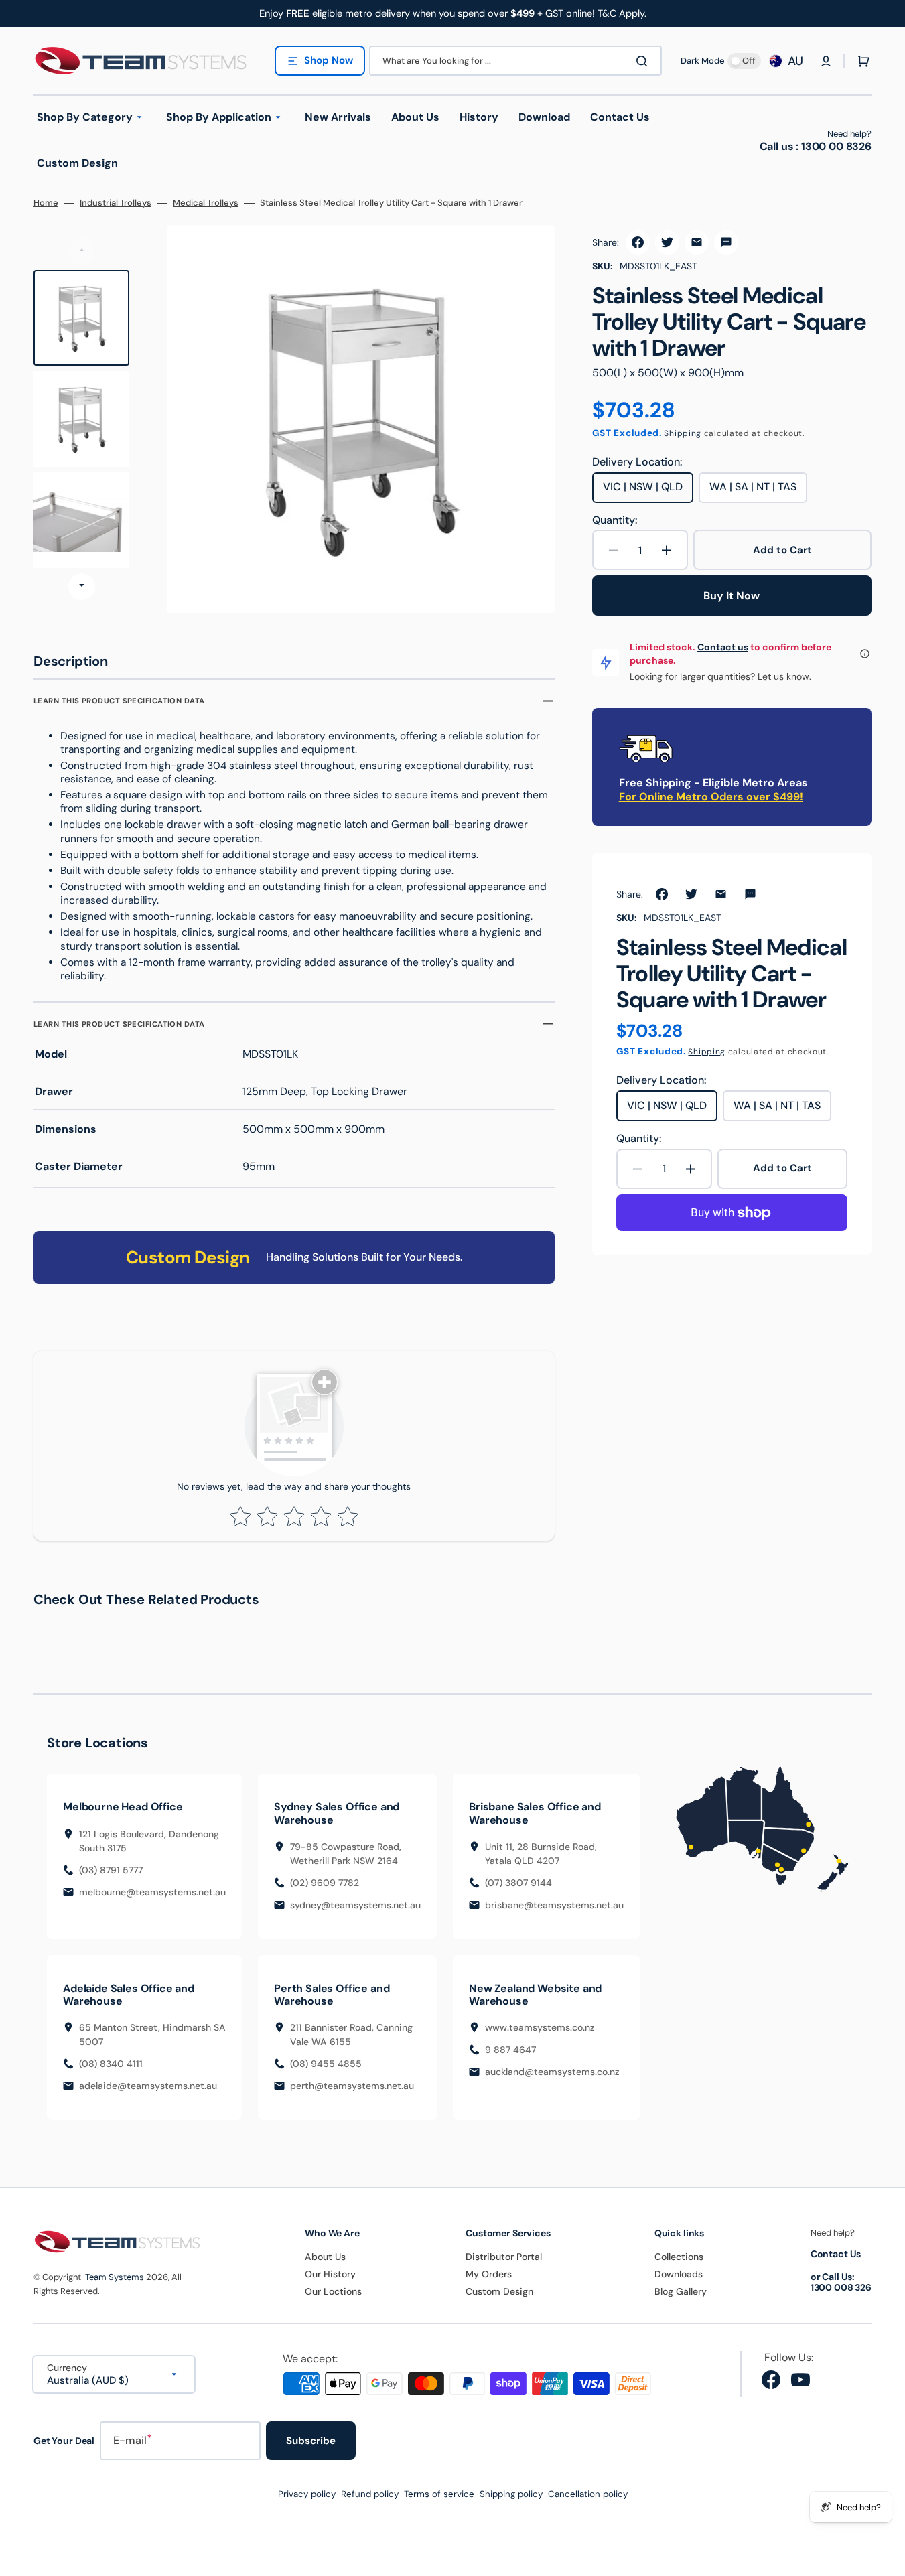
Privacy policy (307, 2494)
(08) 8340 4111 (111, 2064)
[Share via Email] (697, 242)
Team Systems (115, 2277)
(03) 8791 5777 (111, 1870)
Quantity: (615, 520)
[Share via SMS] (726, 242)
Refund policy (370, 2494)
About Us (325, 2257)
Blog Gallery (681, 2291)
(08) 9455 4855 (326, 2064)
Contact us (723, 647)
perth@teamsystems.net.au (352, 2086)
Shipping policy (511, 2494)
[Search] (644, 61)
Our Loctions (333, 2291)
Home (46, 203)
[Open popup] (865, 654)
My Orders (489, 2274)
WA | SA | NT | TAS (758, 491)
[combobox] (515, 61)
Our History (330, 2274)
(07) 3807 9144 (518, 1883)
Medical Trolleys (206, 203)
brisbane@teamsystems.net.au (554, 1905)
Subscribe (311, 2441)
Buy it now (732, 596)
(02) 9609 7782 (325, 1883)
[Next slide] (82, 587)
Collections (679, 2257)
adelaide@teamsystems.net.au (148, 2086)
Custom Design (499, 2291)
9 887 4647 (510, 2050)
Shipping (683, 433)
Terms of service (439, 2494)
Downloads (679, 2274)
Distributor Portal (504, 2257)
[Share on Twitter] (667, 242)
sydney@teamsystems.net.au (355, 1905)
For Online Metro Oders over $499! (711, 797)
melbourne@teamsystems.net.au (152, 1892)
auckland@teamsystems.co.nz (552, 2072)
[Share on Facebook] (638, 242)
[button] (826, 61)
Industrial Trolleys (116, 203)
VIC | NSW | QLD (648, 491)
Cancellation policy (588, 2494)
